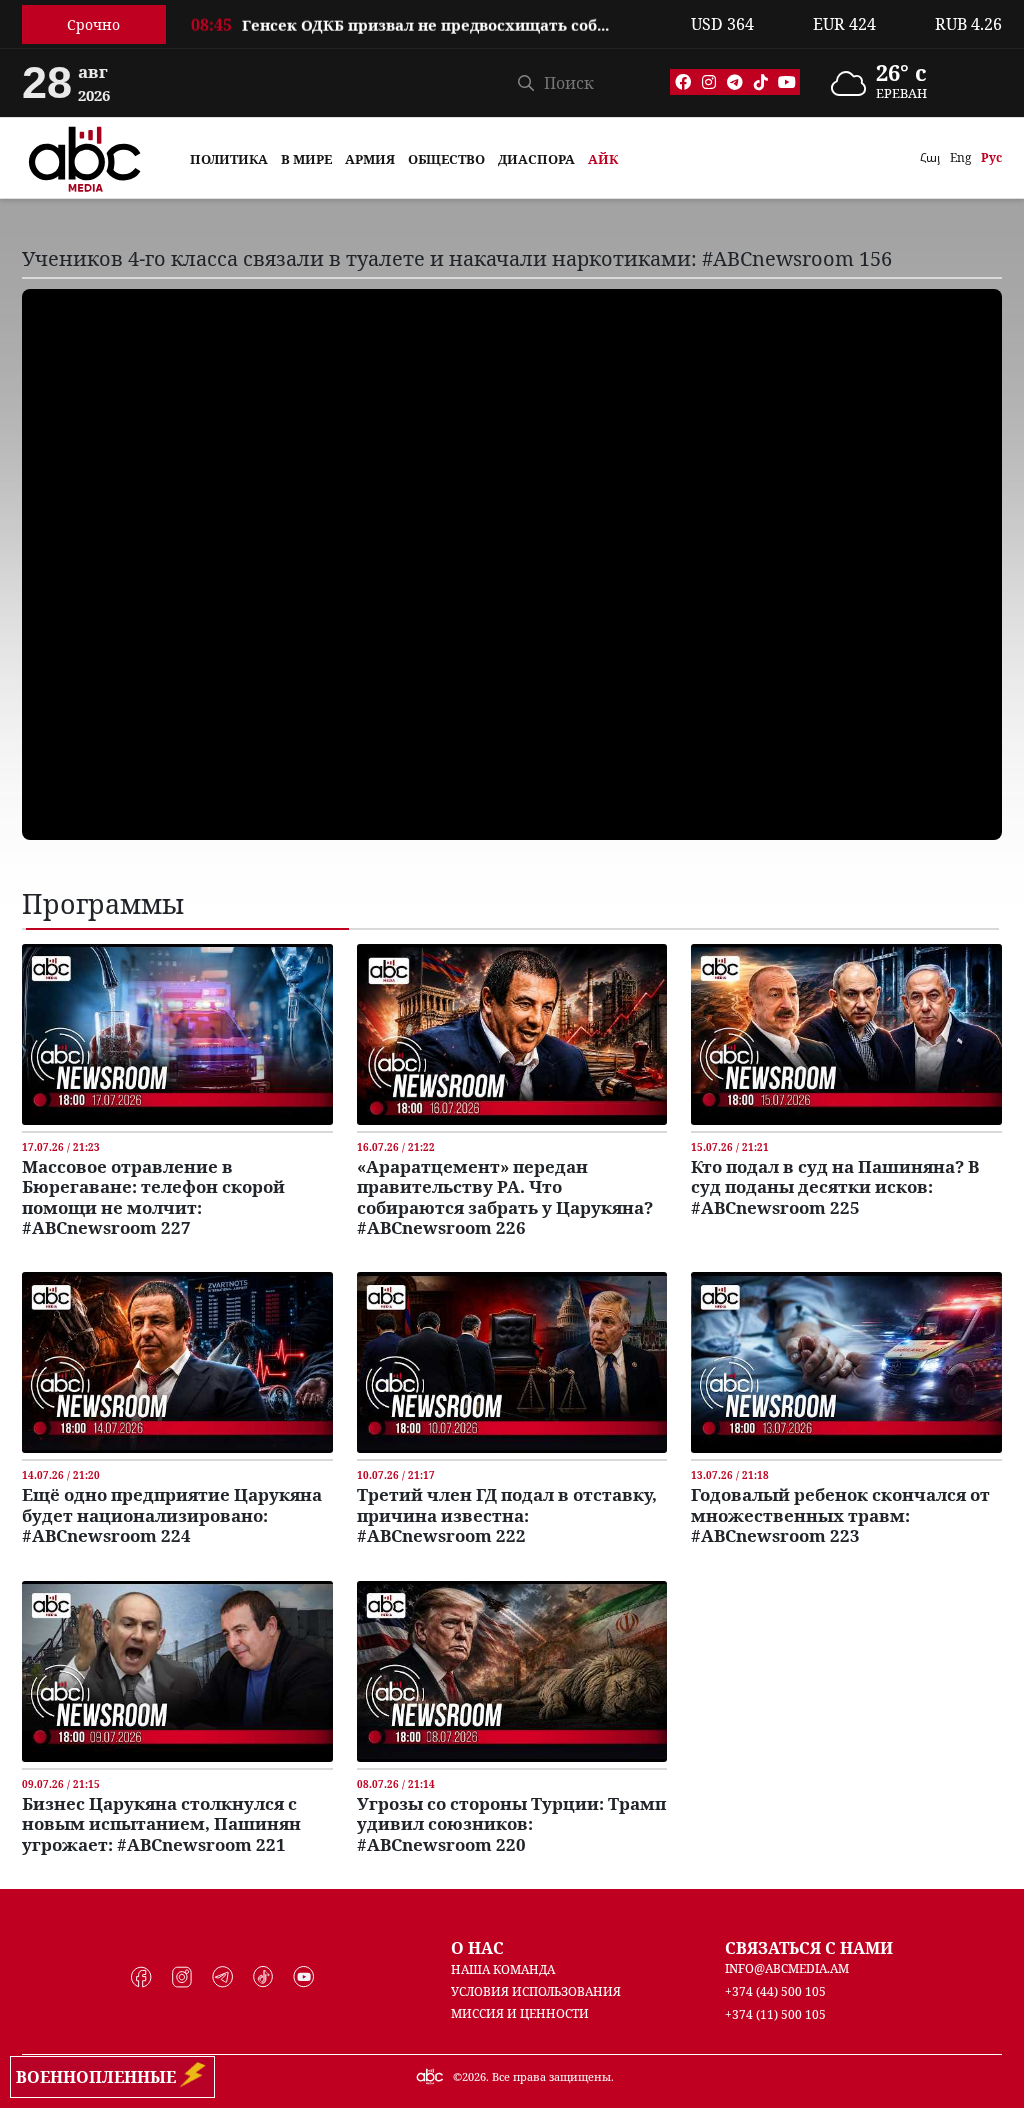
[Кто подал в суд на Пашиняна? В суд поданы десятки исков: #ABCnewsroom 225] (846, 1033)
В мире (306, 159)
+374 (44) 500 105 (775, 1991)
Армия (370, 159)
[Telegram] (735, 82)
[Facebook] (683, 82)
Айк (603, 159)
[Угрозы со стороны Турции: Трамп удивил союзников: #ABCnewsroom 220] (512, 1669)
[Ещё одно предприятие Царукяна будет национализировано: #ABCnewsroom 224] (177, 1361)
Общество (446, 159)
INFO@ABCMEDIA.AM (787, 1968)
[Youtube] (787, 82)
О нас (477, 1948)
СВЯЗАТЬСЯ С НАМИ (809, 1948)
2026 (474, 2076)
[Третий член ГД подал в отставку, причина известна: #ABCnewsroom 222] (512, 1361)
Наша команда (503, 1969)
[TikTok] (761, 82)
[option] (429, 24)
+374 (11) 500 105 (775, 2014)
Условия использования (536, 1991)
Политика (229, 159)
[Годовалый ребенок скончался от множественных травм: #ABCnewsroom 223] (846, 1361)
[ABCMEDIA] (85, 156)
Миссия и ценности (520, 2013)
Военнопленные (100, 2077)
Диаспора (536, 159)
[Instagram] (709, 82)
